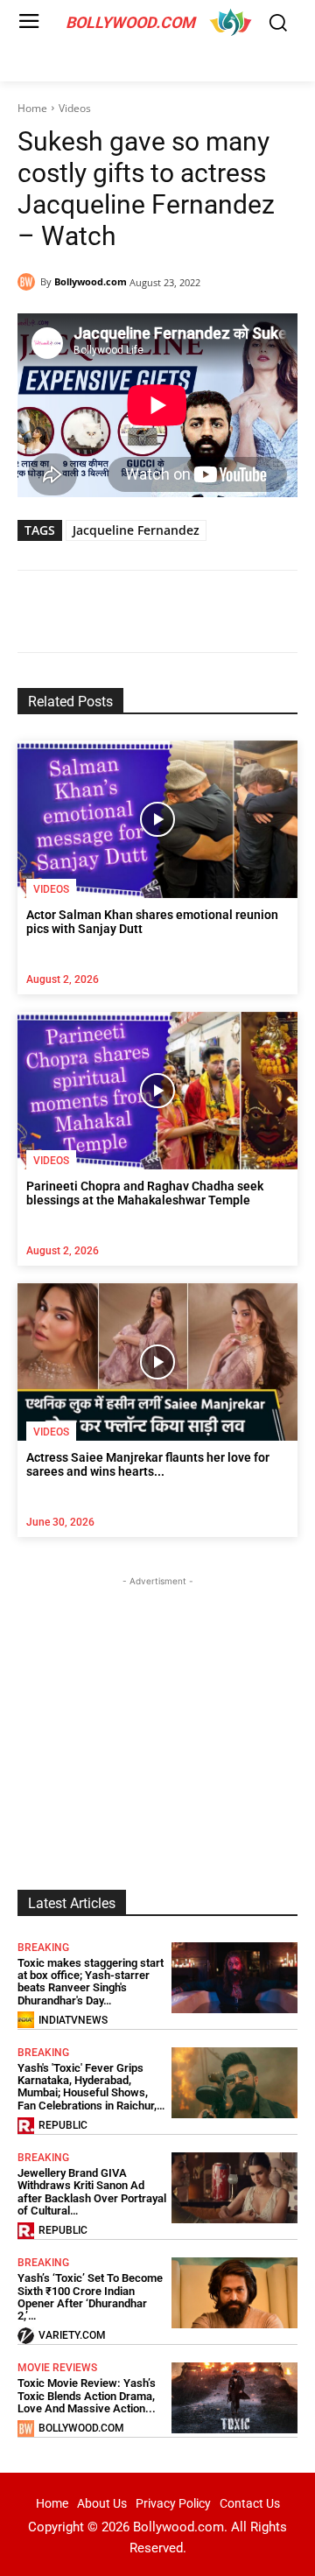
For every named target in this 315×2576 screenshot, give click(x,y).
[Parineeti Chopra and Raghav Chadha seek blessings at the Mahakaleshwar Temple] (157, 1091)
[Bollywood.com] (29, 282)
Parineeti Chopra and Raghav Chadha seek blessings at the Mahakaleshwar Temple (145, 1193)
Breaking (43, 1948)
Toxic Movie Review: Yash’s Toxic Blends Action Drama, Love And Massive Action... (87, 2396)
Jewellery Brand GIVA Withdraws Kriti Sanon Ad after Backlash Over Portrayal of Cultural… (92, 2192)
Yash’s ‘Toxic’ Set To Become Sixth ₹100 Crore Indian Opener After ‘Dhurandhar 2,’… (90, 2297)
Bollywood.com (91, 281)
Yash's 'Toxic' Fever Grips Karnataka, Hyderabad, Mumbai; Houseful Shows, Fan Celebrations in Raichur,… (91, 2087)
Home (32, 108)
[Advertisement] (157, 1700)
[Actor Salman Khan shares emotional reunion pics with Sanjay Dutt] (157, 819)
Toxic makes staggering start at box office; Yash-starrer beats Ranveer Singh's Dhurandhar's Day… (91, 1982)
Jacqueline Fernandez (136, 530)
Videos (75, 108)
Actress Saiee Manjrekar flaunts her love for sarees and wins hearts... (148, 1465)
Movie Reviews (57, 2368)
